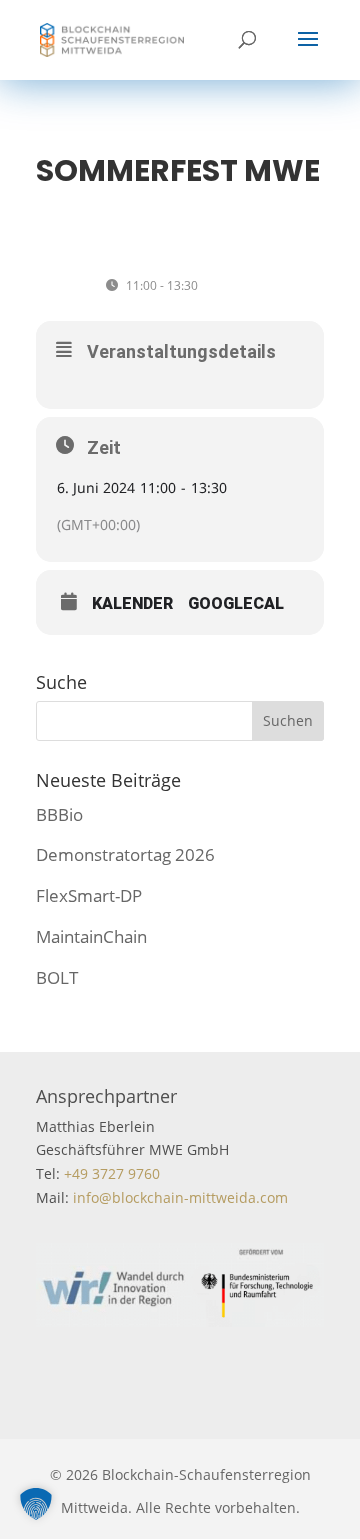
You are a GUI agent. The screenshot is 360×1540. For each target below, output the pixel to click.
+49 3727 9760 (110, 1173)
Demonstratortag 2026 (125, 854)
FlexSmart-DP (89, 895)
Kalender (132, 604)
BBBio (59, 814)
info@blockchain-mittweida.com (180, 1197)
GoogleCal (236, 604)
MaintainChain (91, 936)
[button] (36, 1504)
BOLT (57, 977)
